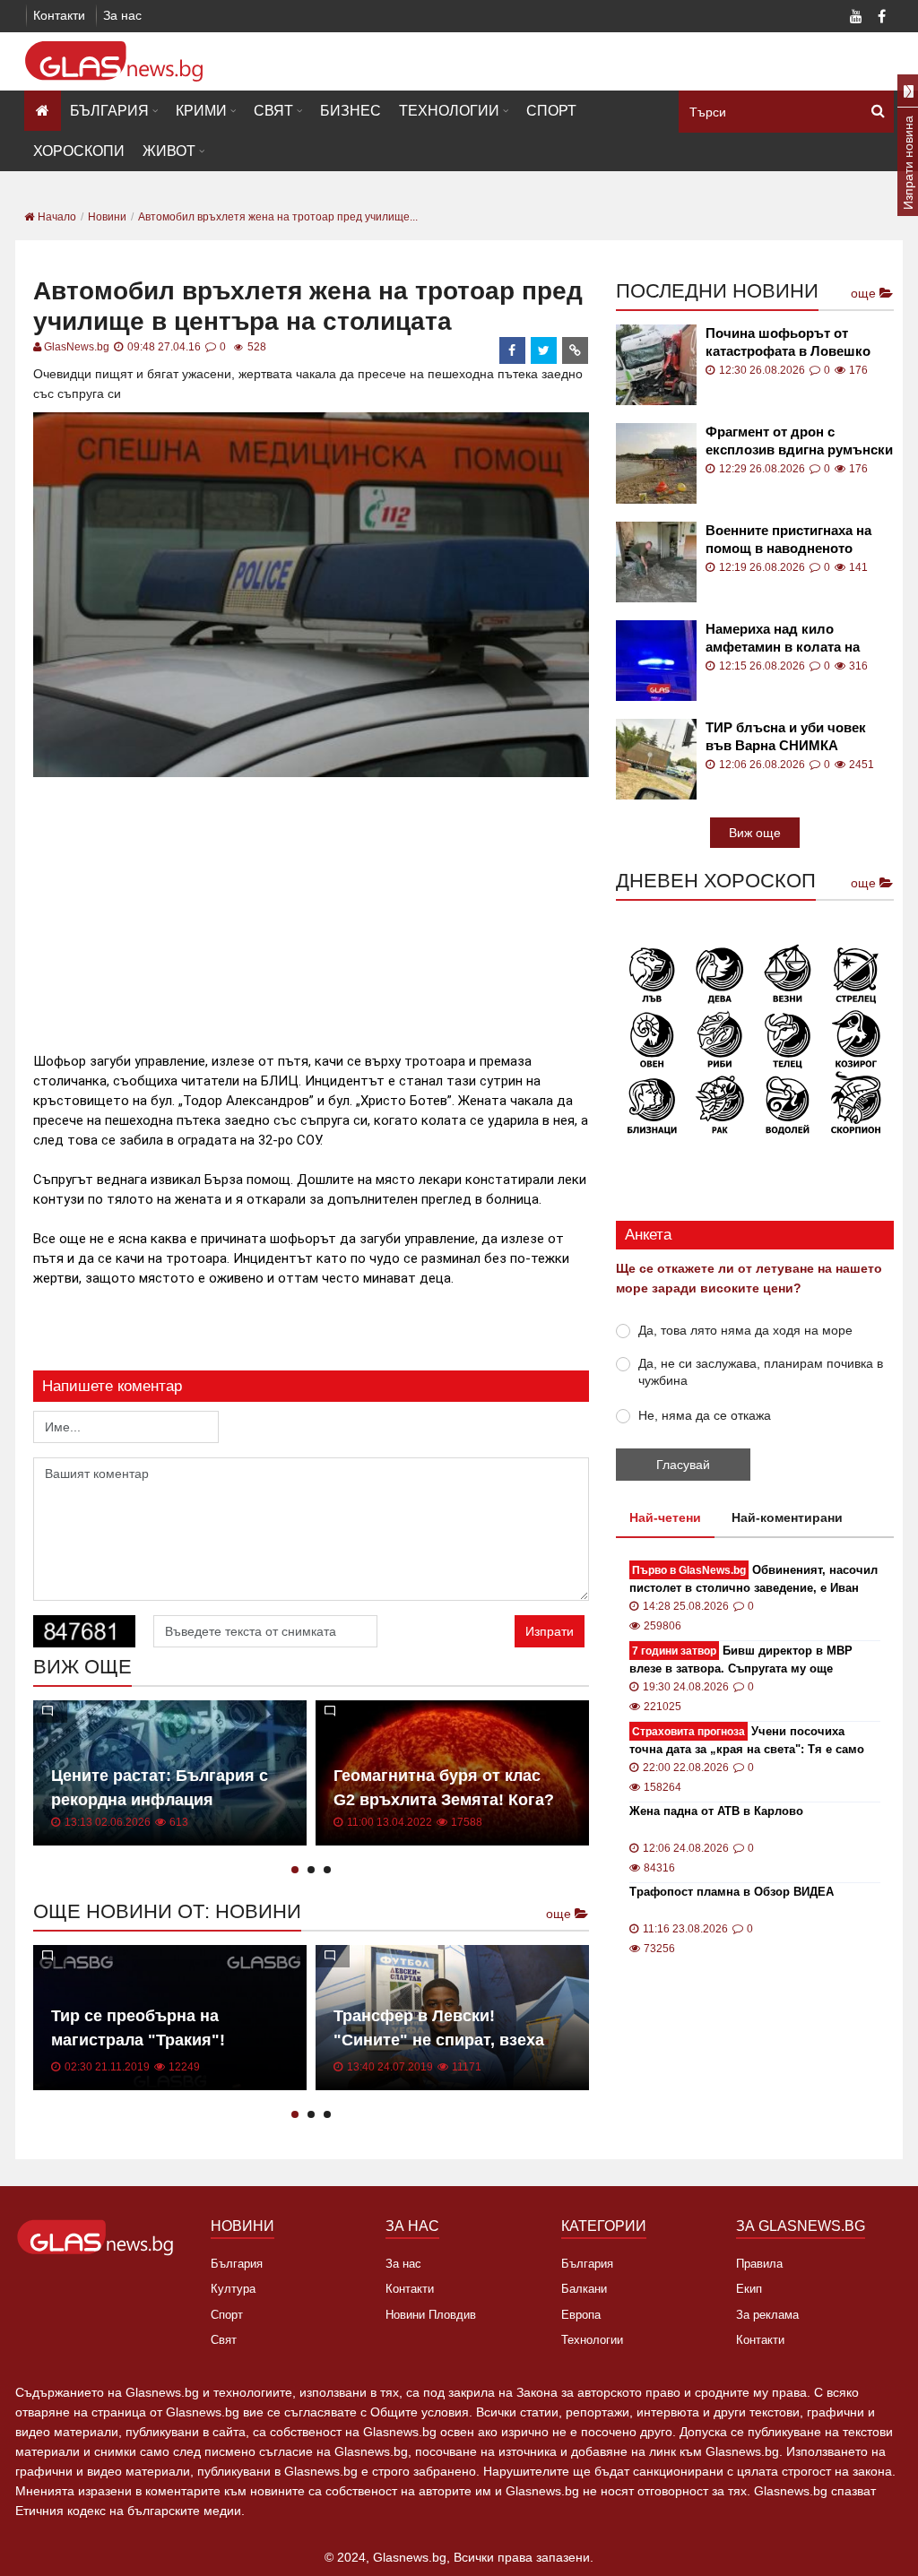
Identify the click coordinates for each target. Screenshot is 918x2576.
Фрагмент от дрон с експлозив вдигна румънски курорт (799, 441)
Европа (581, 2315)
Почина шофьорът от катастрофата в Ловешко (788, 342)
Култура (233, 2289)
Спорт (551, 111)
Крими (201, 111)
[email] (576, 350)
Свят (273, 111)
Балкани (584, 2289)
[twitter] (544, 350)
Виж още (755, 833)
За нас (122, 15)
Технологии (449, 111)
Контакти (59, 15)
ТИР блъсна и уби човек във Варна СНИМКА (786, 736)
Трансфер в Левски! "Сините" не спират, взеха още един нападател (439, 2040)
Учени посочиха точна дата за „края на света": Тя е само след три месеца (747, 1741)
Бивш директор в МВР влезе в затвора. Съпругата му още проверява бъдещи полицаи (741, 1660)
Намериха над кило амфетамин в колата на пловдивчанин (783, 639)
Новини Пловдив (431, 2315)
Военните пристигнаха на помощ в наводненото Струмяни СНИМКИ (788, 540)
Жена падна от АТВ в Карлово (716, 1811)
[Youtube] (856, 18)
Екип (749, 2289)
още (560, 1914)
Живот (169, 151)
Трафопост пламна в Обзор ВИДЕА (732, 1892)
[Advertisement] (359, 907)
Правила (759, 2264)
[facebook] (513, 350)
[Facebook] (881, 18)
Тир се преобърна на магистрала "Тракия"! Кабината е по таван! (138, 2040)
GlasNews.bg (77, 347)
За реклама (767, 2315)
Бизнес (351, 111)
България (109, 111)
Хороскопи (79, 151)
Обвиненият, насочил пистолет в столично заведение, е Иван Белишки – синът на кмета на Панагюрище (753, 1580)
